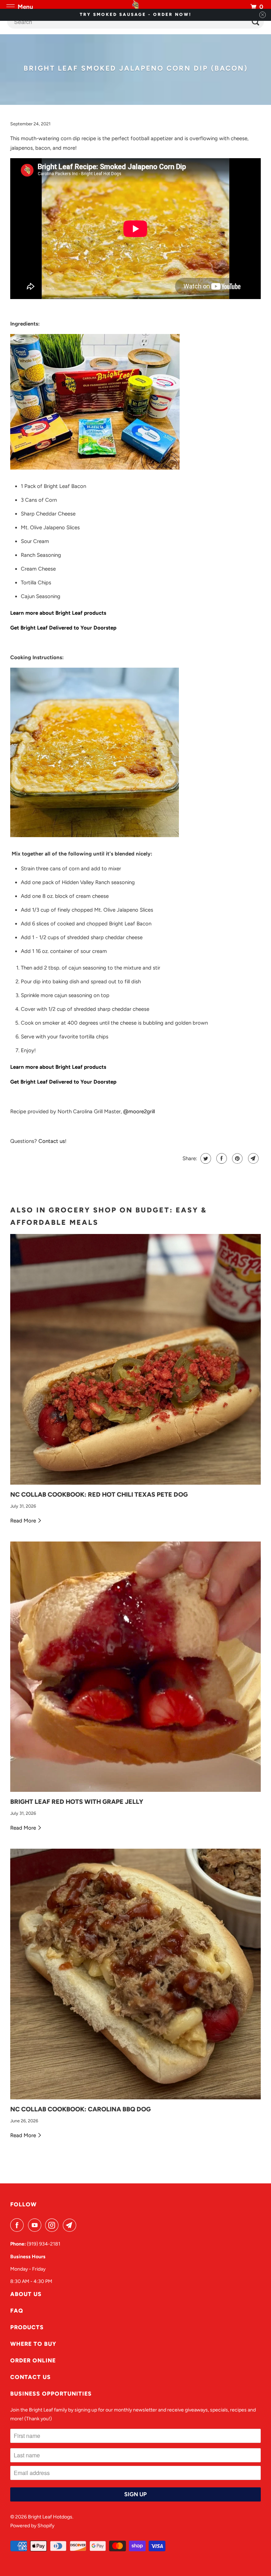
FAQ (17, 2311)
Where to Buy (33, 2344)
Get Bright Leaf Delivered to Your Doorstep (63, 628)
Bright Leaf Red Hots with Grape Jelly (77, 1802)
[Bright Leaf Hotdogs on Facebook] (18, 2225)
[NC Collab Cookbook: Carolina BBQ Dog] (135, 1974)
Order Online (33, 2360)
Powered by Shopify (32, 2526)
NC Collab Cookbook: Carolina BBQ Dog (80, 2109)
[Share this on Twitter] (205, 1158)
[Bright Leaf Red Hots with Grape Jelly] (135, 1667)
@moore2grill (139, 1111)
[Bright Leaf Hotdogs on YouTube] (36, 2225)
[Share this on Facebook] (221, 1158)
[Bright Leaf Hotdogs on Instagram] (53, 2225)
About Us (26, 2294)
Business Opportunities (51, 2394)
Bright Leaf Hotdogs (50, 2517)
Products (27, 2327)
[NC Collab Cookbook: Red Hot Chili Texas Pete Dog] (135, 1359)
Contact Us (31, 2377)
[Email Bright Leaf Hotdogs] (71, 2225)
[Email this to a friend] (252, 1158)
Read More (24, 1521)
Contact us (52, 1141)
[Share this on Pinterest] (237, 1158)
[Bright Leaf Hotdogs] (135, 7)
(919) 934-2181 (44, 2244)
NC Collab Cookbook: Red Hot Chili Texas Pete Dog (99, 1495)
